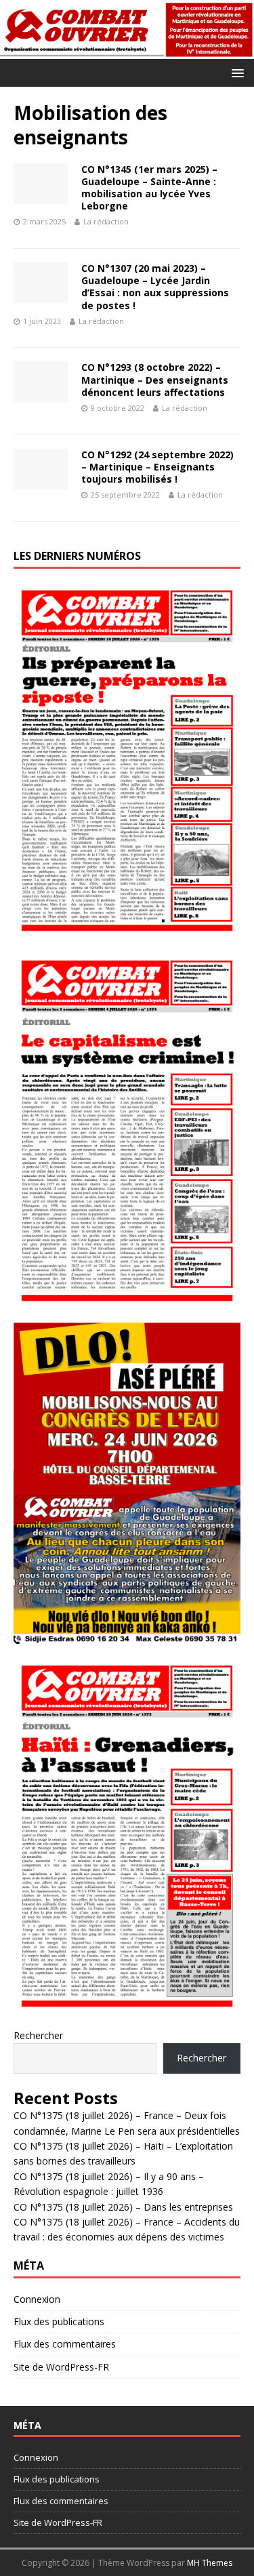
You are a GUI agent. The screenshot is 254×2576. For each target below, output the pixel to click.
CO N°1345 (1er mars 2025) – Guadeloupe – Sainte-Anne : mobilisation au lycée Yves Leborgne (149, 188)
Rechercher (38, 2035)
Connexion (37, 2299)
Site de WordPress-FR (61, 2367)
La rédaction (106, 221)
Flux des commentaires (65, 2344)
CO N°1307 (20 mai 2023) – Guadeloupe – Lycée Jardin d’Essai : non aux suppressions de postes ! (155, 287)
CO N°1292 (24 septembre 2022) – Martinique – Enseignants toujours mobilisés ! (157, 467)
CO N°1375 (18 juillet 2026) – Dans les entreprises (123, 2207)
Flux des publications (59, 2321)
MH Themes (210, 2563)
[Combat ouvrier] (127, 51)
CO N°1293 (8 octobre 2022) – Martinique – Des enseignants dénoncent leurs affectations (155, 379)
